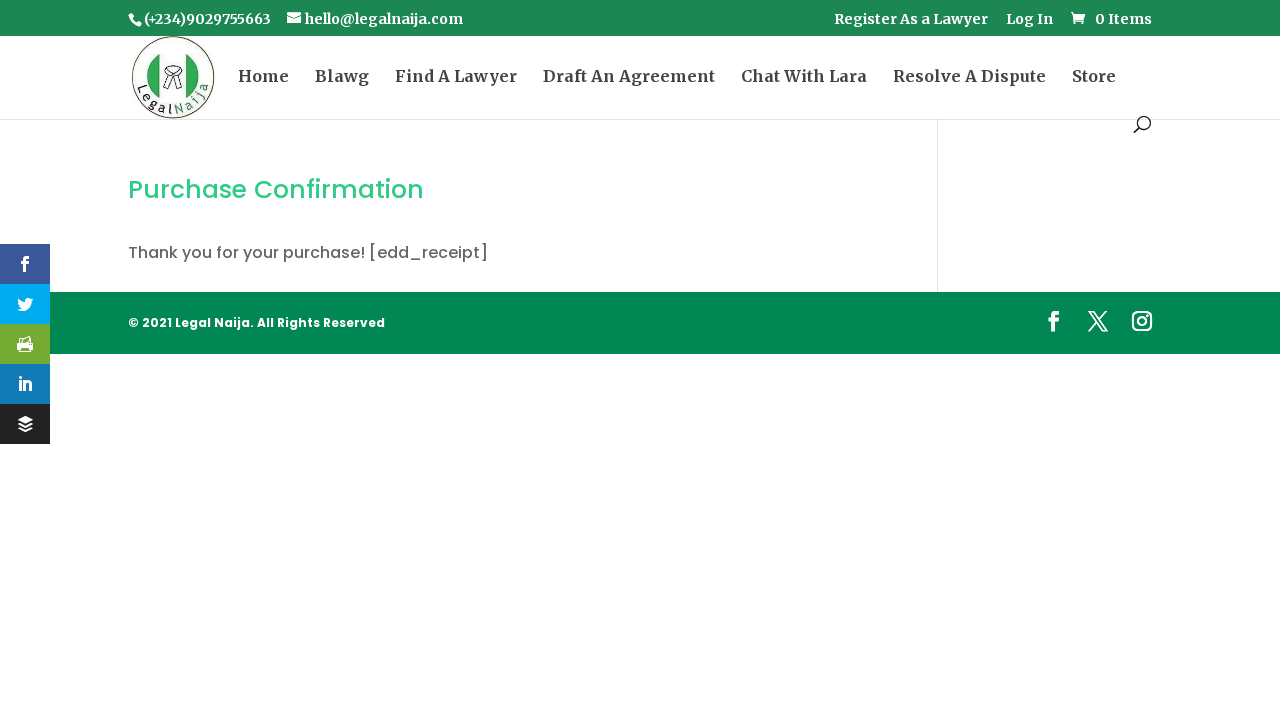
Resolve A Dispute (969, 77)
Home (263, 77)
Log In (1029, 20)
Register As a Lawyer (911, 20)
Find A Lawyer (456, 77)
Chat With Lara (804, 77)
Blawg (342, 77)
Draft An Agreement (629, 77)
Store (1094, 77)
